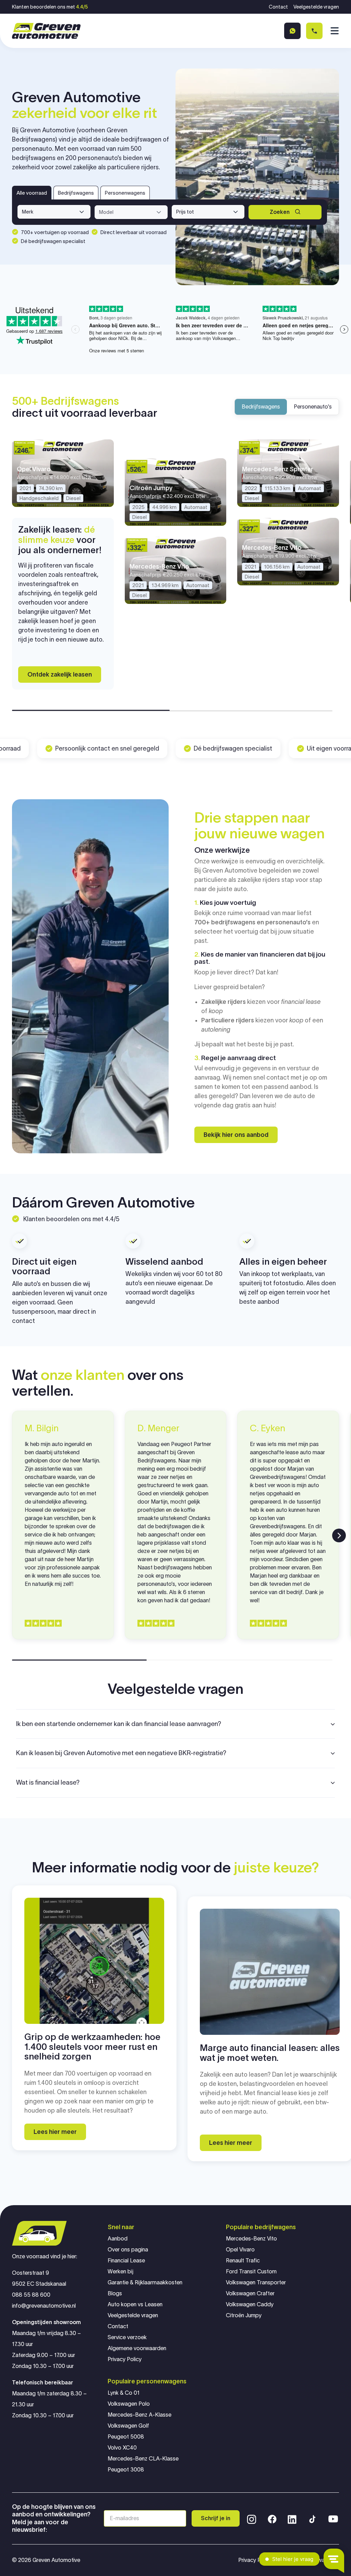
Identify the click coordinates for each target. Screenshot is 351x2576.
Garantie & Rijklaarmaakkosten (145, 2282)
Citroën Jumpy (244, 2315)
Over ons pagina (128, 2250)
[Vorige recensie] (12, 1535)
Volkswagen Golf (128, 2426)
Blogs (115, 2293)
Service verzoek (127, 2337)
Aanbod (118, 2239)
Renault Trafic (243, 2261)
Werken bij (120, 2271)
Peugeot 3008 (126, 2470)
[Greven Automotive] (46, 31)
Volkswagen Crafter (250, 2293)
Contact (278, 7)
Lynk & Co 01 (124, 2393)
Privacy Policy (125, 2359)
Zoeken (280, 212)
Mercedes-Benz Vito (251, 2239)
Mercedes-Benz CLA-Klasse (143, 2459)
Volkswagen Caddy (250, 2304)
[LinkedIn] (292, 2518)
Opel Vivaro (240, 2250)
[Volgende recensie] (339, 1535)
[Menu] (334, 31)
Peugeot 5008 (126, 2437)
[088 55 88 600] (314, 31)
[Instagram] (252, 2518)
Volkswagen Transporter (256, 2282)
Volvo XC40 (122, 2448)
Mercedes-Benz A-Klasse (140, 2415)
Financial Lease (126, 2261)
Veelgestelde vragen (316, 7)
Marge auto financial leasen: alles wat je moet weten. (270, 2053)
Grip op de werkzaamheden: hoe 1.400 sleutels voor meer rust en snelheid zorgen (92, 2047)
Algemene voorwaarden (137, 2348)
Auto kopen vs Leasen (135, 2304)
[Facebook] (272, 2518)
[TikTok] (312, 2518)
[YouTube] (333, 2518)
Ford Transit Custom (251, 2271)
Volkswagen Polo (129, 2404)
